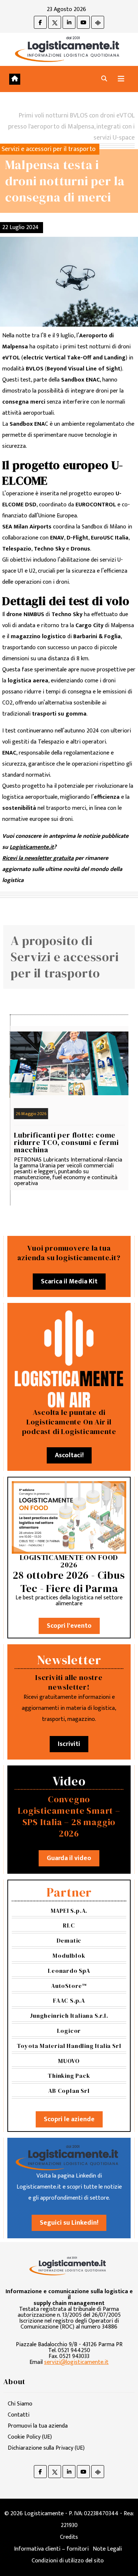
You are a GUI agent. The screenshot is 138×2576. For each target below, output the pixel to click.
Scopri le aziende (69, 2119)
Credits (69, 2537)
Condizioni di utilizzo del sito (68, 2561)
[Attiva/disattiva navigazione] (121, 79)
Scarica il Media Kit (69, 1282)
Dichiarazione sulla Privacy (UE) (46, 2448)
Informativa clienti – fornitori (51, 2549)
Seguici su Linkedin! (69, 2223)
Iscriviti (69, 1744)
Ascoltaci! (69, 1455)
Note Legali (107, 2549)
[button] (104, 79)
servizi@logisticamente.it (76, 2362)
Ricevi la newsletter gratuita (38, 858)
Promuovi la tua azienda (38, 2426)
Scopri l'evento (69, 1626)
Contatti (19, 2415)
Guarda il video (69, 1858)
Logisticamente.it (32, 847)
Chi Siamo (20, 2404)
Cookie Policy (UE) (30, 2437)
